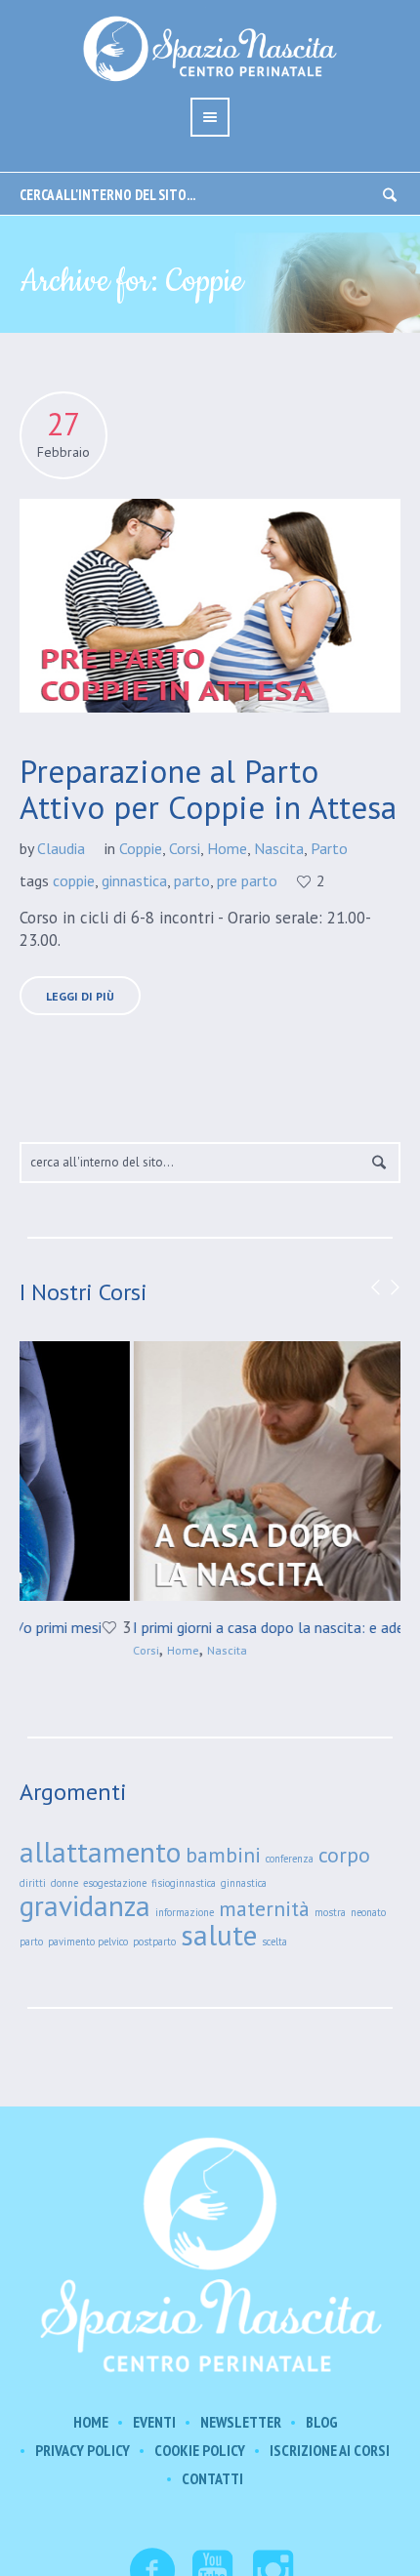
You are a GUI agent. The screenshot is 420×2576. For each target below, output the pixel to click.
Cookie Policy (200, 2451)
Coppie (141, 848)
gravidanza (85, 1905)
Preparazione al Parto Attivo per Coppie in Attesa (208, 789)
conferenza (290, 1859)
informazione (185, 1912)
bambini (223, 1855)
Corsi (185, 848)
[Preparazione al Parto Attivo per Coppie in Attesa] (210, 606)
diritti (33, 1883)
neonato (368, 1912)
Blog (322, 2422)
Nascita (279, 848)
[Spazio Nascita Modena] (210, 2253)
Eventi (154, 2422)
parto (192, 880)
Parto (329, 848)
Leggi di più (80, 996)
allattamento (100, 1852)
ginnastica (134, 880)
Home (227, 848)
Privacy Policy (83, 2451)
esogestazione (115, 1883)
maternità (264, 1908)
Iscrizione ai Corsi (330, 2451)
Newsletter (241, 2422)
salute (219, 1935)
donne (64, 1883)
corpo (344, 1855)
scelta (274, 1942)
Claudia (61, 848)
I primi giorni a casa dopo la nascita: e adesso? (177, 1627)
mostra (330, 1912)
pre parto (247, 880)
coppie (74, 880)
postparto (154, 1942)
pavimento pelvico (88, 1942)
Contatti (212, 2479)
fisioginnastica (184, 1883)
